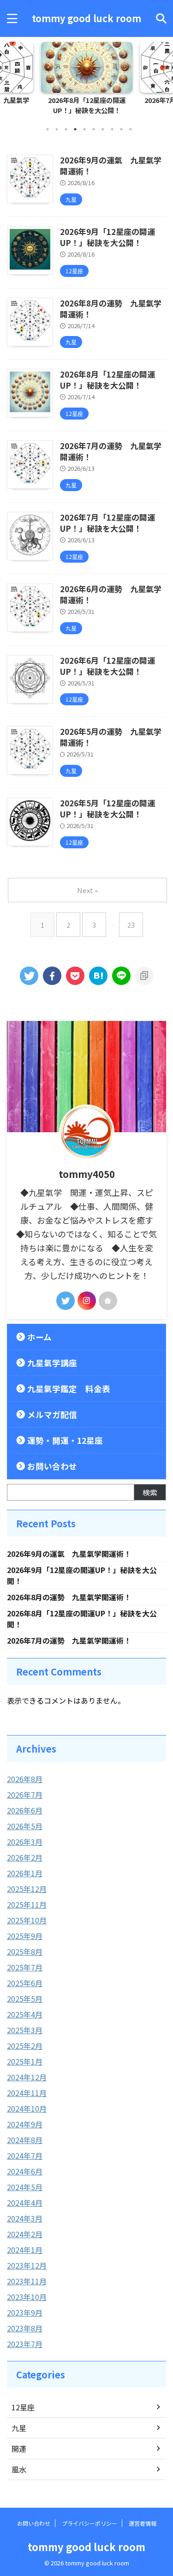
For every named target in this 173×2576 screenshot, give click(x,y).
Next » (87, 890)
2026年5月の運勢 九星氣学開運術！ (111, 737)
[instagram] (87, 1301)
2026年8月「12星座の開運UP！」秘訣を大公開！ (87, 105)
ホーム (39, 1337)
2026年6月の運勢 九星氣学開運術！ (111, 594)
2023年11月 (27, 2281)
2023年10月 (27, 2297)
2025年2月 (25, 2046)
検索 (150, 1492)
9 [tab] (121, 129)
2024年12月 (27, 2077)
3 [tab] (66, 129)
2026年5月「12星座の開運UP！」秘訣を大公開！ (107, 808)
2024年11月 (27, 2093)
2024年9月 (25, 2124)
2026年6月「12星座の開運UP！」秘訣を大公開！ (107, 666)
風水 (19, 2469)
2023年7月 (25, 2344)
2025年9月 (25, 1936)
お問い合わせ (52, 1466)
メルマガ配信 (52, 1414)
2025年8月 (25, 1952)
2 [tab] (57, 129)
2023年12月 (27, 2265)
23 (131, 925)
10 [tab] (131, 129)
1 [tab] (48, 129)
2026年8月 (25, 1779)
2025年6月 (25, 1983)
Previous (9, 76)
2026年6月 (25, 1810)
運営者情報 (143, 2523)
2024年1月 (25, 2250)
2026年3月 (25, 1842)
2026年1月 (25, 1873)
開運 (19, 2449)
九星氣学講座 (52, 1363)
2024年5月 (25, 2187)
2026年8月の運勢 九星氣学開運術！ (111, 309)
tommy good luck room (86, 18)
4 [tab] (75, 129)
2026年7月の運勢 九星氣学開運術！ (111, 451)
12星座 (23, 2407)
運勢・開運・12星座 (65, 1440)
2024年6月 (25, 2171)
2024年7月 (25, 2156)
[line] (121, 976)
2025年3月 (25, 2030)
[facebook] (52, 976)
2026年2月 (25, 1857)
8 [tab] (112, 129)
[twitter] (29, 976)
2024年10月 (27, 2108)
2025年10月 (27, 1920)
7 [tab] (103, 129)
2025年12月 (27, 1889)
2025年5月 (25, 1999)
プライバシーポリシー (89, 2523)
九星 (19, 2428)
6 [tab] (94, 129)
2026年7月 (25, 1795)
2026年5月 (25, 1826)
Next (164, 76)
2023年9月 (25, 2312)
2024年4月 (25, 2203)
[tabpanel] (86, 81)
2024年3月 (25, 2218)
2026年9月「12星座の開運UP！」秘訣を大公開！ (107, 237)
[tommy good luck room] (98, 976)
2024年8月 (25, 2140)
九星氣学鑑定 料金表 (69, 1389)
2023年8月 (25, 2328)
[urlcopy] (144, 976)
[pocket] (75, 976)
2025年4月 (25, 2014)
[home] (108, 1301)
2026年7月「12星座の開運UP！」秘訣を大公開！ (107, 523)
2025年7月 (25, 1967)
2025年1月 (25, 2061)
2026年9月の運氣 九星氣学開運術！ (111, 165)
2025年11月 (27, 1904)
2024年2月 (25, 2234)
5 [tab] (84, 129)
